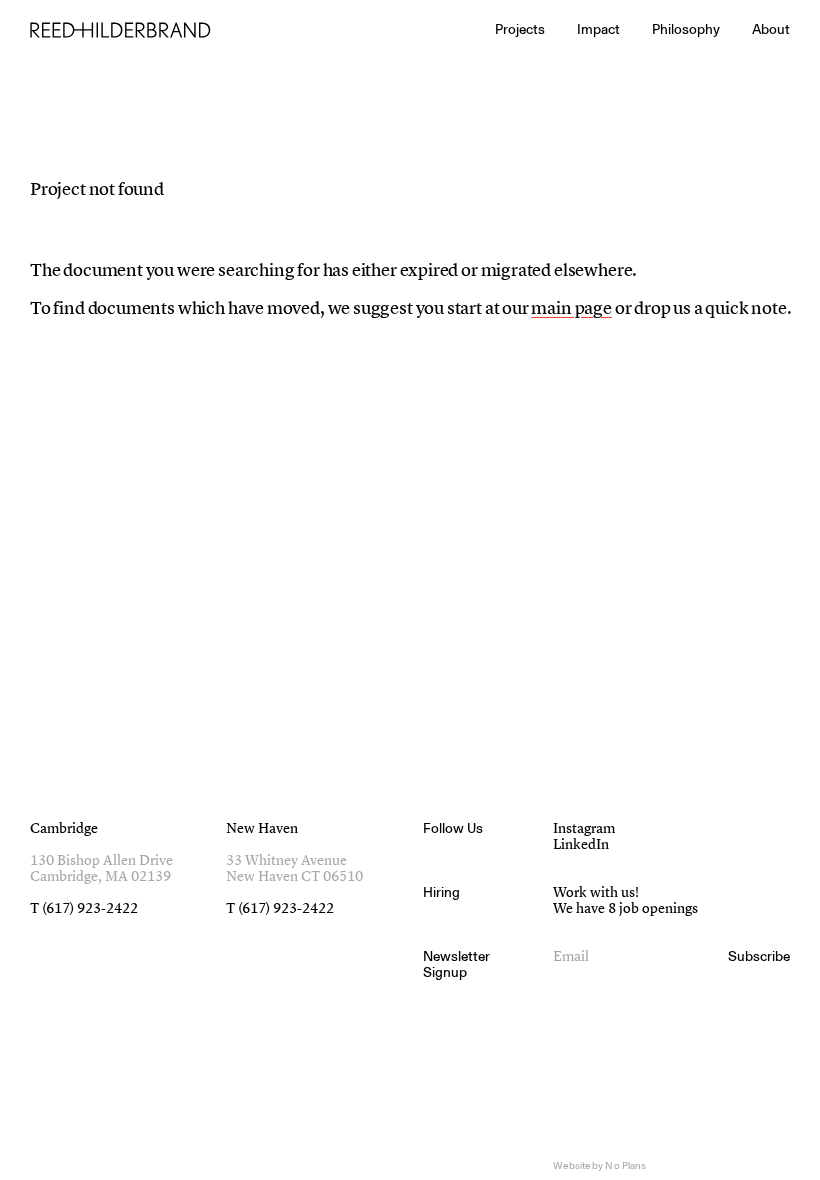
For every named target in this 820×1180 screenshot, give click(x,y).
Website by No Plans (599, 1166)
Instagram (584, 829)
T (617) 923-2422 (84, 909)
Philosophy (686, 29)
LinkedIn (581, 845)
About (771, 29)
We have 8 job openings (625, 909)
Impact (598, 29)
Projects (520, 29)
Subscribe (759, 957)
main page (571, 309)
